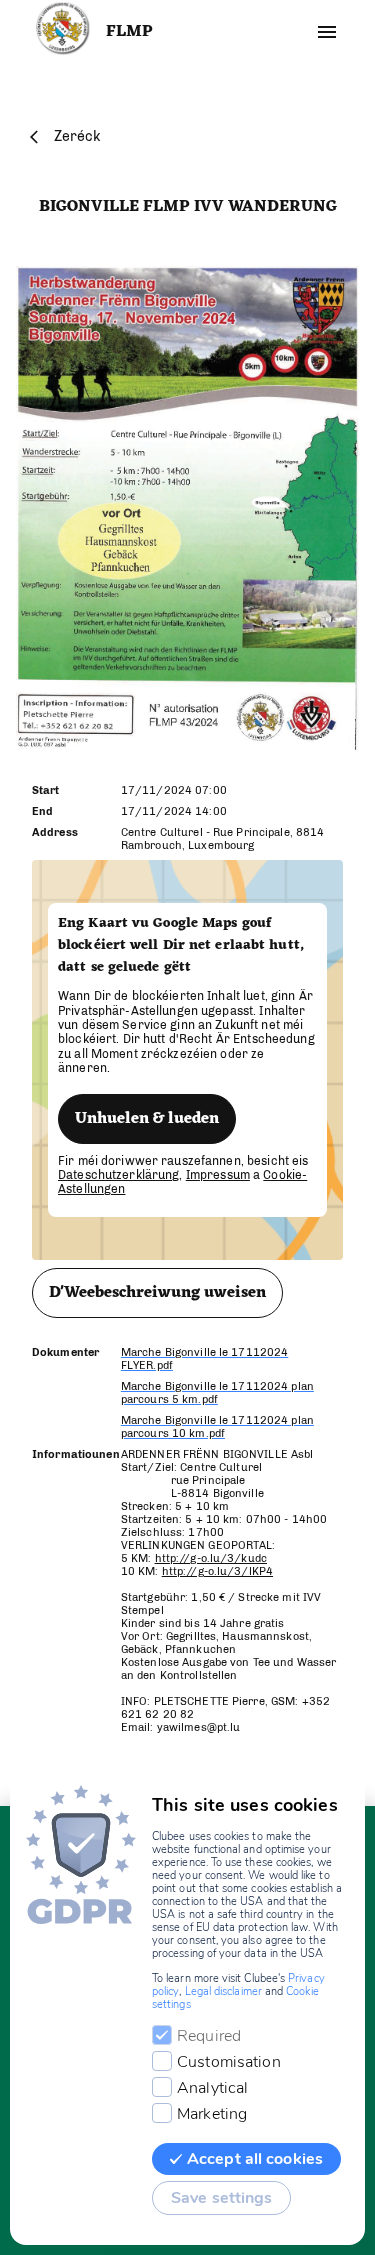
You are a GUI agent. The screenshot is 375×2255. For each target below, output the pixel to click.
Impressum (218, 1175)
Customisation (229, 2062)
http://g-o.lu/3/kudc (211, 1558)
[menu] (327, 32)
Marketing (212, 2114)
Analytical (212, 2088)
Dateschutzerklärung (118, 1175)
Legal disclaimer (223, 1991)
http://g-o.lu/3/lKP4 (217, 1571)
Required (209, 2036)
